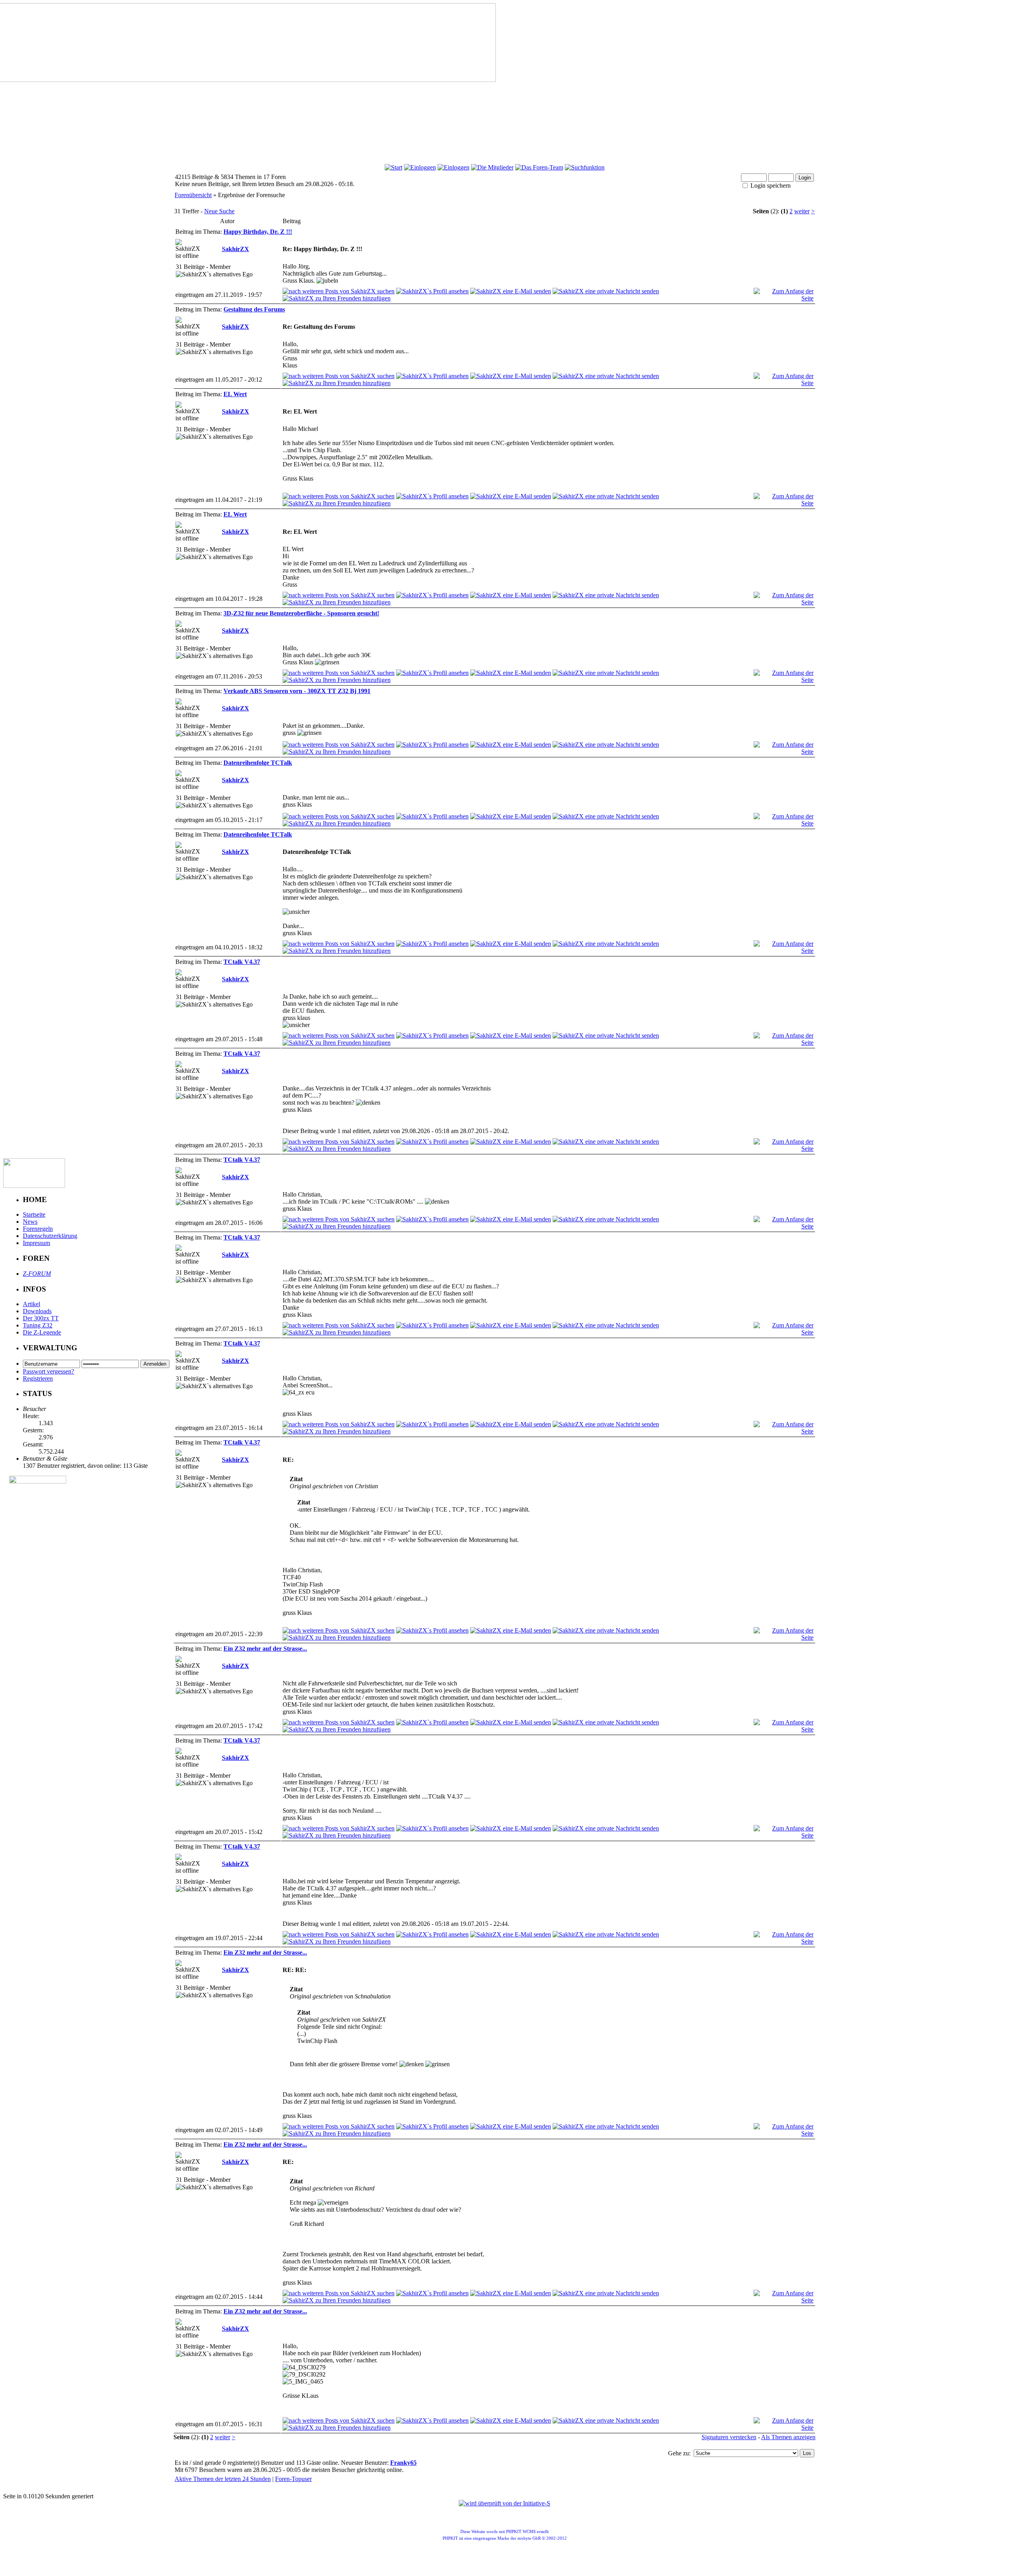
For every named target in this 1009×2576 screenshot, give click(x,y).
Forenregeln (38, 1229)
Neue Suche (219, 211)
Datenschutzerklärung (50, 1236)
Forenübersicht (193, 195)
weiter (802, 211)
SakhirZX (235, 249)
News (30, 1222)
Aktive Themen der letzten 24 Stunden (223, 2479)
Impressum (36, 1243)
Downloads (37, 1311)
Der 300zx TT (41, 1318)
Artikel (32, 1304)
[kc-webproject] (505, 2491)
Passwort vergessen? (48, 1371)
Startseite (34, 1214)
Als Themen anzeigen (788, 2437)
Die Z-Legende (42, 1332)
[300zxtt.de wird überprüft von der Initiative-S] (504, 2503)
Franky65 (403, 2463)
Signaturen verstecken (729, 2437)
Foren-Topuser (293, 2479)
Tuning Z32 (38, 1325)
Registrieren (38, 1378)
